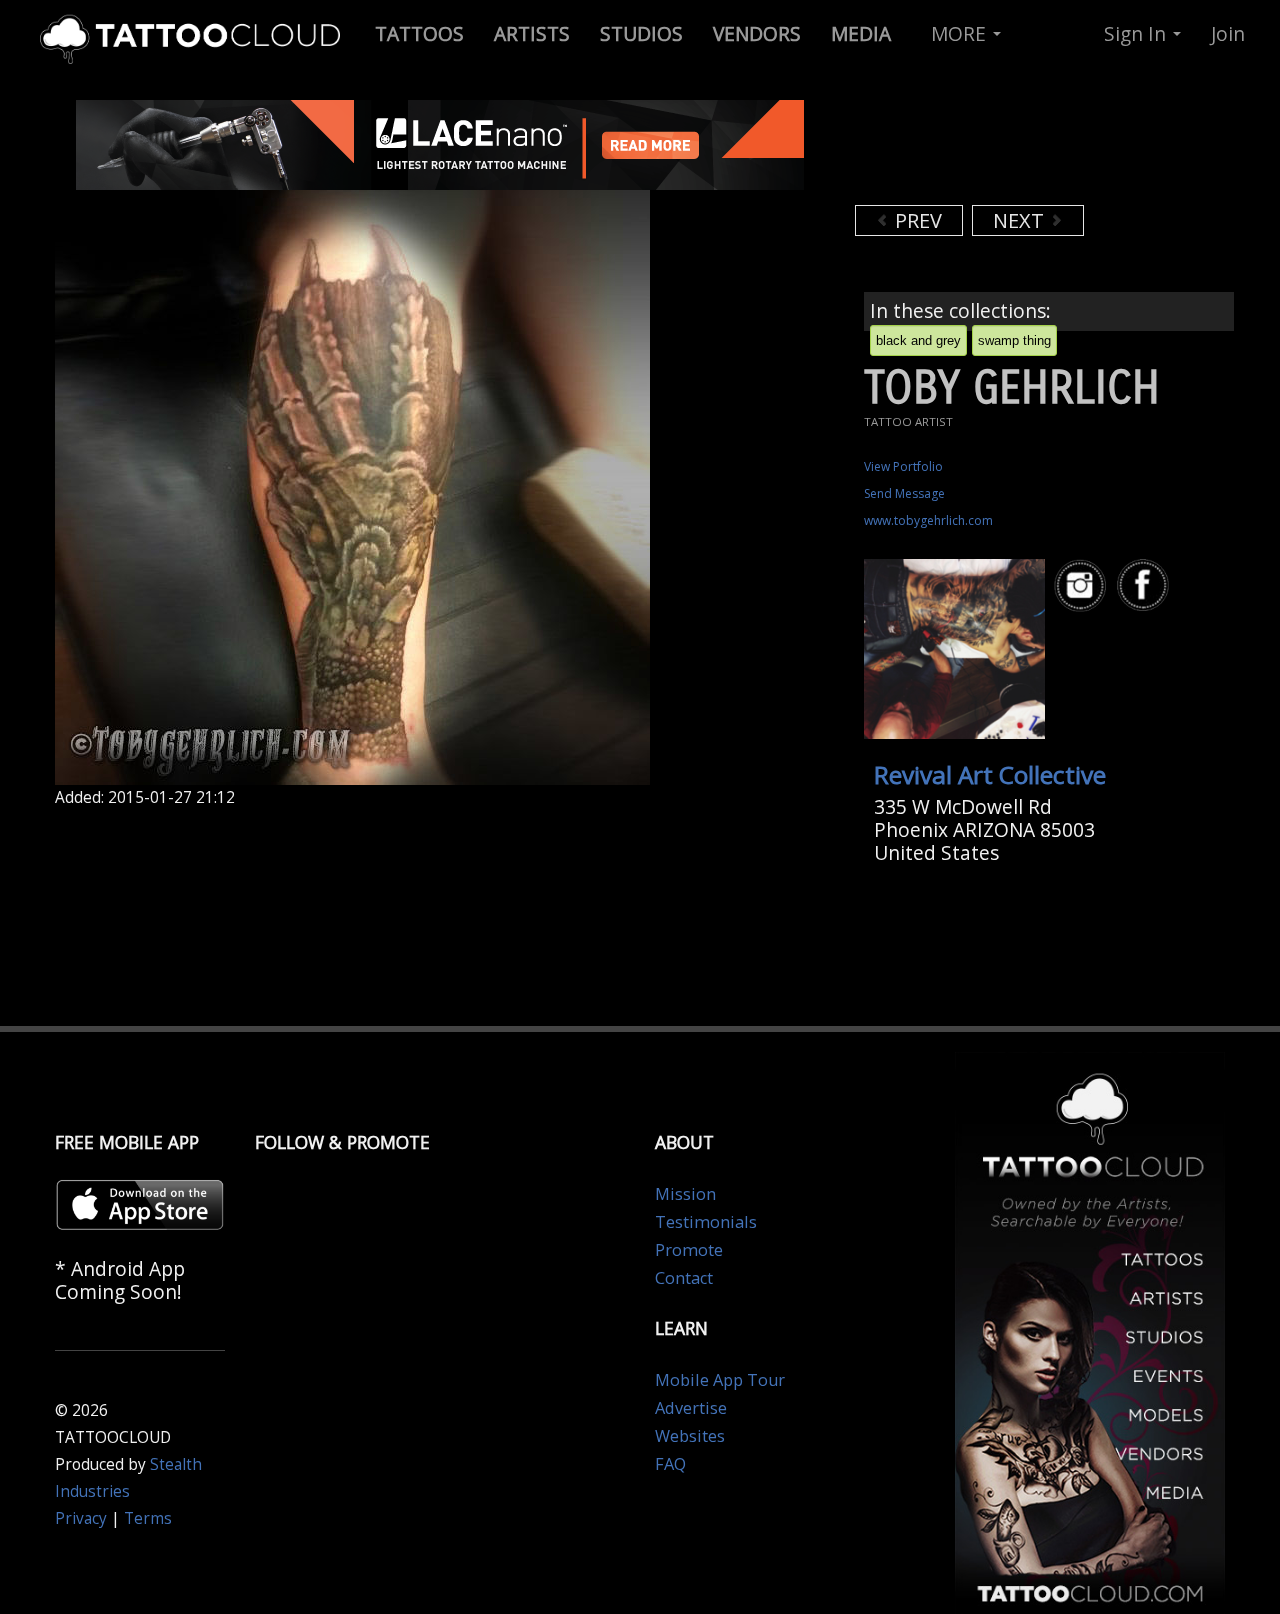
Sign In (1137, 33)
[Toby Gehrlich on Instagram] (1083, 585)
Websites (690, 1436)
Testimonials (706, 1222)
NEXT (1021, 220)
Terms (148, 1518)
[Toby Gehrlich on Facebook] (1146, 585)
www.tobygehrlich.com (928, 520)
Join (1228, 33)
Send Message (904, 493)
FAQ (670, 1464)
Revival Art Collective (990, 774)
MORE (961, 33)
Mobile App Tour (720, 1380)
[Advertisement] (1015, 150)
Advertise (691, 1408)
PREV (916, 220)
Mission (685, 1194)
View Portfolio (903, 466)
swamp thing (1014, 340)
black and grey (918, 340)
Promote (689, 1250)
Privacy (81, 1518)
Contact (684, 1278)
